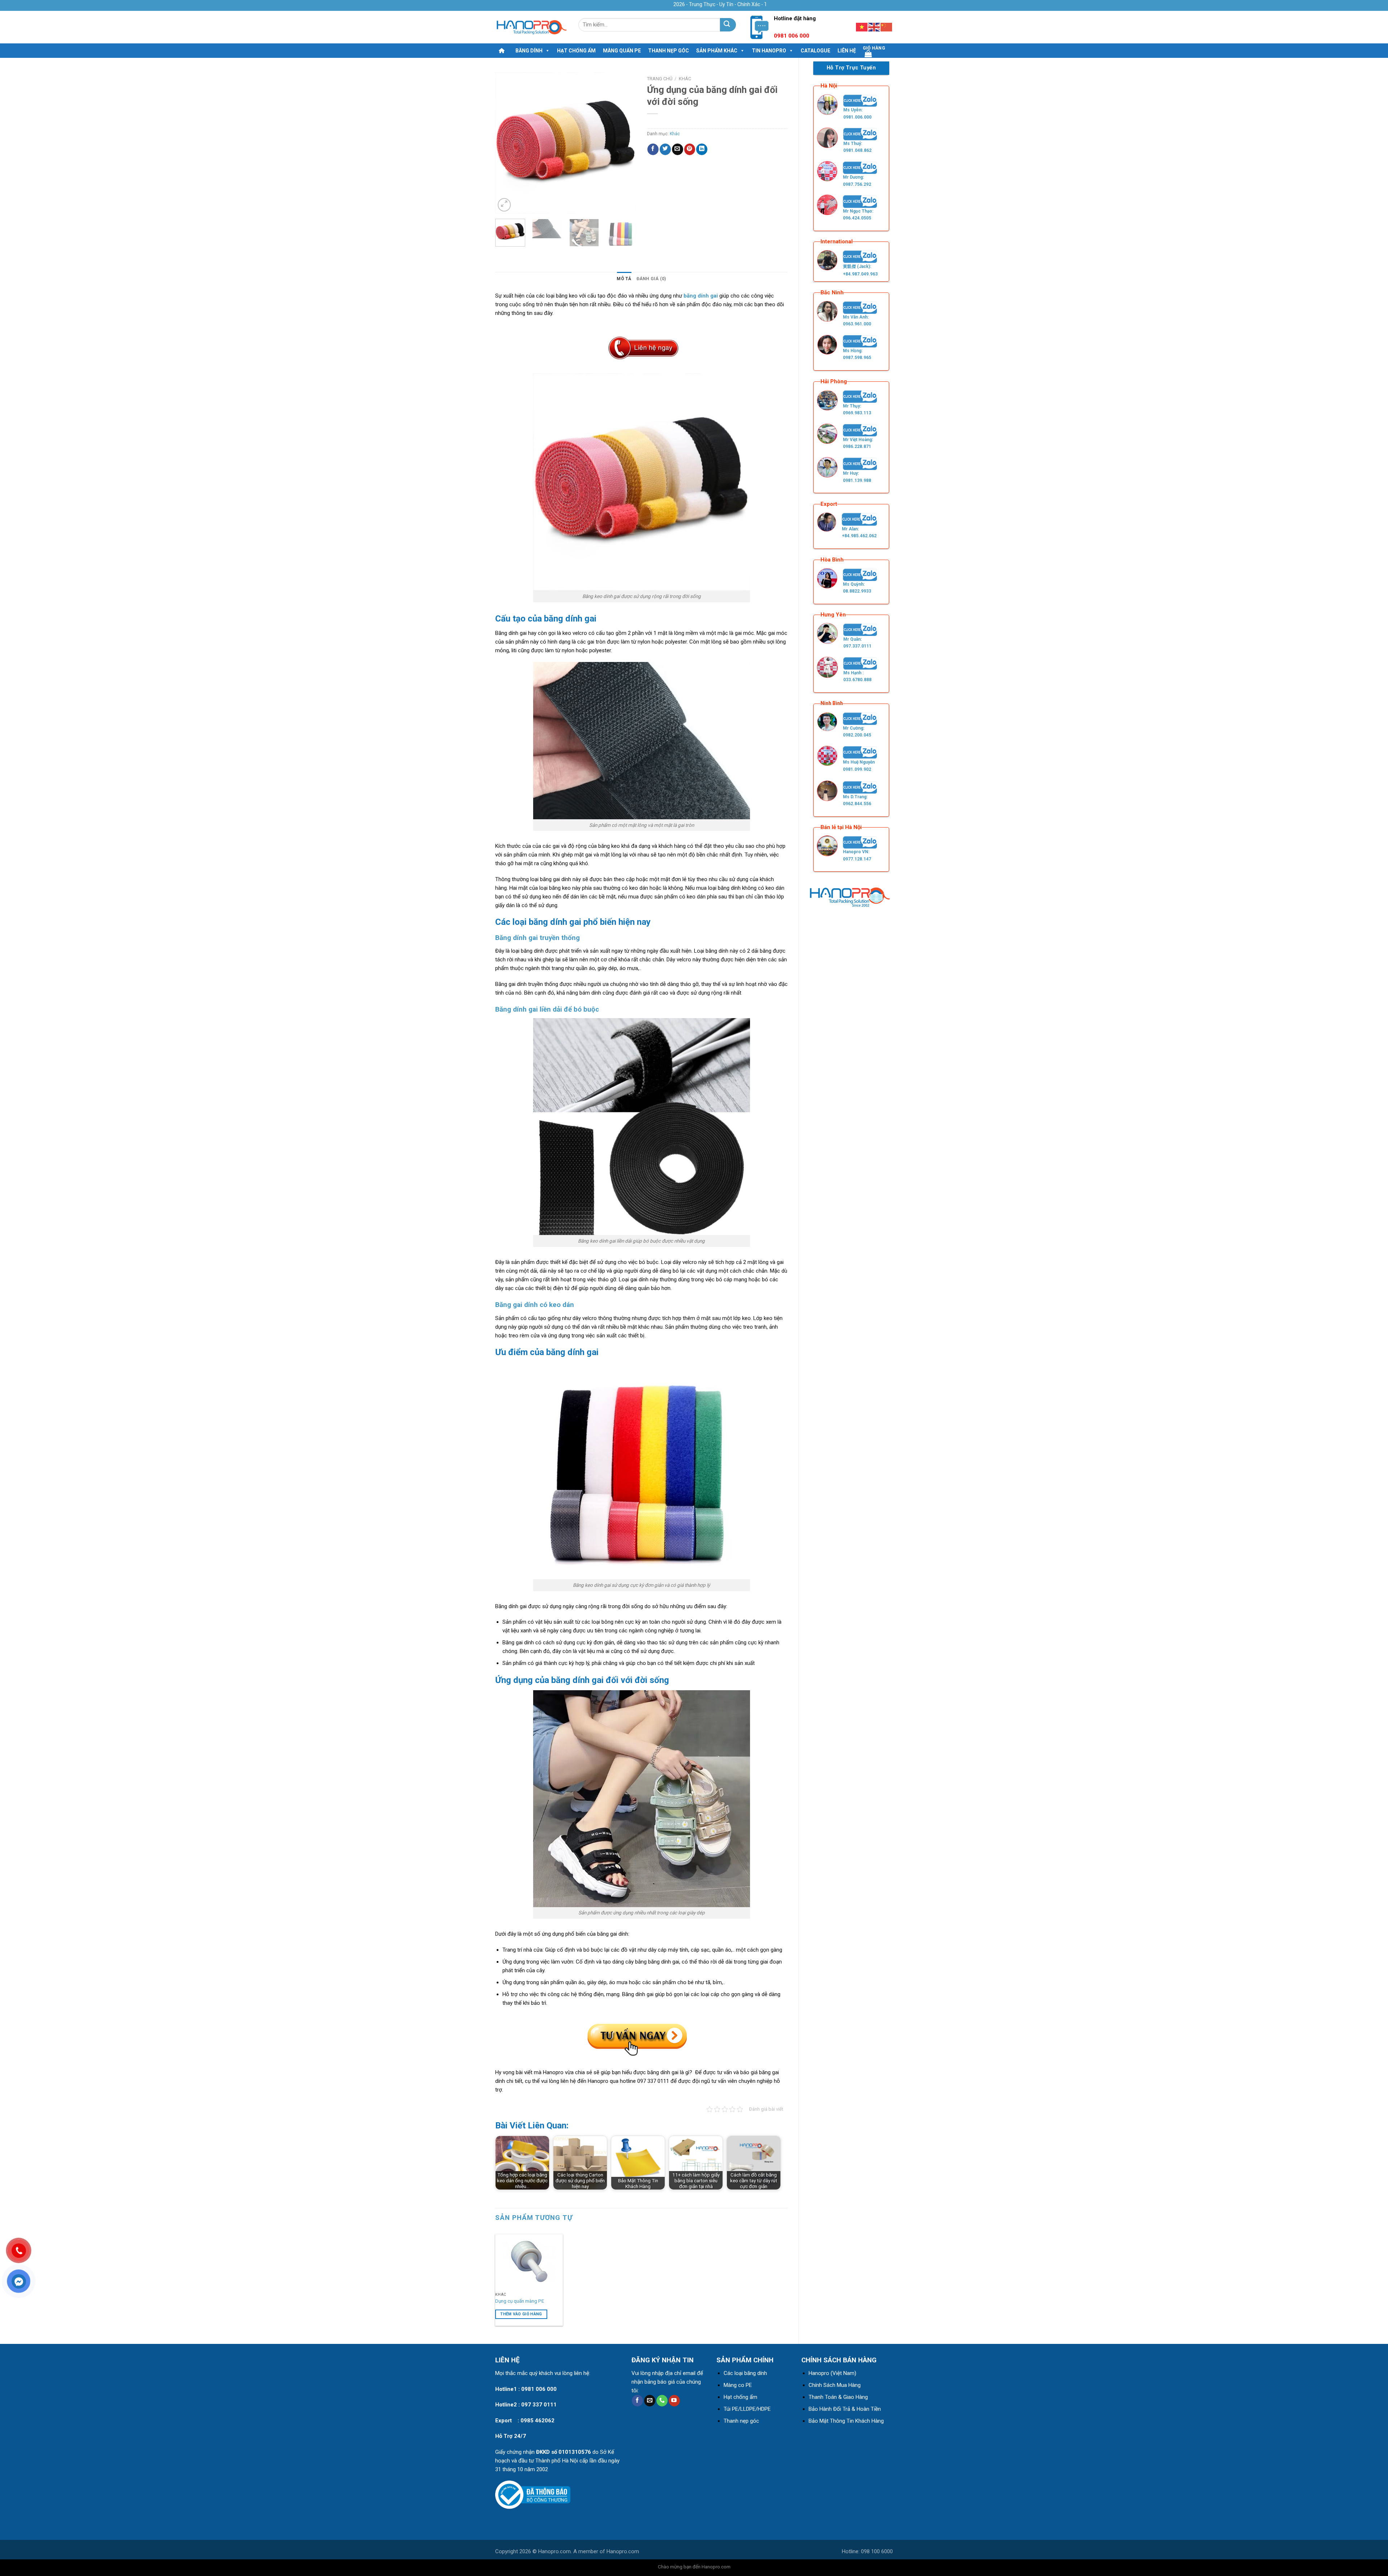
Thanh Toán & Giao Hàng (838, 2397)
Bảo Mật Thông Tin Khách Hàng (846, 2421)
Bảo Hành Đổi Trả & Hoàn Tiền (845, 2409)
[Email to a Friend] (678, 149)
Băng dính (529, 51)
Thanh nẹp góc (669, 51)
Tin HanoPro (769, 51)
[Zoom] (504, 205)
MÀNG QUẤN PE (622, 51)
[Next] (624, 143)
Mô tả (624, 279)
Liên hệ (847, 51)
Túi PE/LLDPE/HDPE (747, 2409)
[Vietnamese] (862, 27)
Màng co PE (738, 2385)
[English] (874, 27)
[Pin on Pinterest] (690, 149)
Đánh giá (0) (651, 279)
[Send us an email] (650, 2401)
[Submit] (728, 25)
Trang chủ (660, 79)
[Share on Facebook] (653, 149)
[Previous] (507, 143)
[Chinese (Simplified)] (887, 27)
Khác (685, 79)
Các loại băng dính (745, 2373)
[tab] (624, 279)
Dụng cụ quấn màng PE (520, 2301)
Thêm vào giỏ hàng (521, 2314)
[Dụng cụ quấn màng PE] (529, 2261)
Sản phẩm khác (717, 51)
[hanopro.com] (531, 27)
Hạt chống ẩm (576, 51)
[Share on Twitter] (665, 149)
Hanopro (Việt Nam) (832, 2373)
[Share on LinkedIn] (702, 149)
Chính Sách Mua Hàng (835, 2385)
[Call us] (662, 2401)
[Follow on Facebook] (637, 2401)
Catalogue (815, 51)
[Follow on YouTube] (674, 2401)
